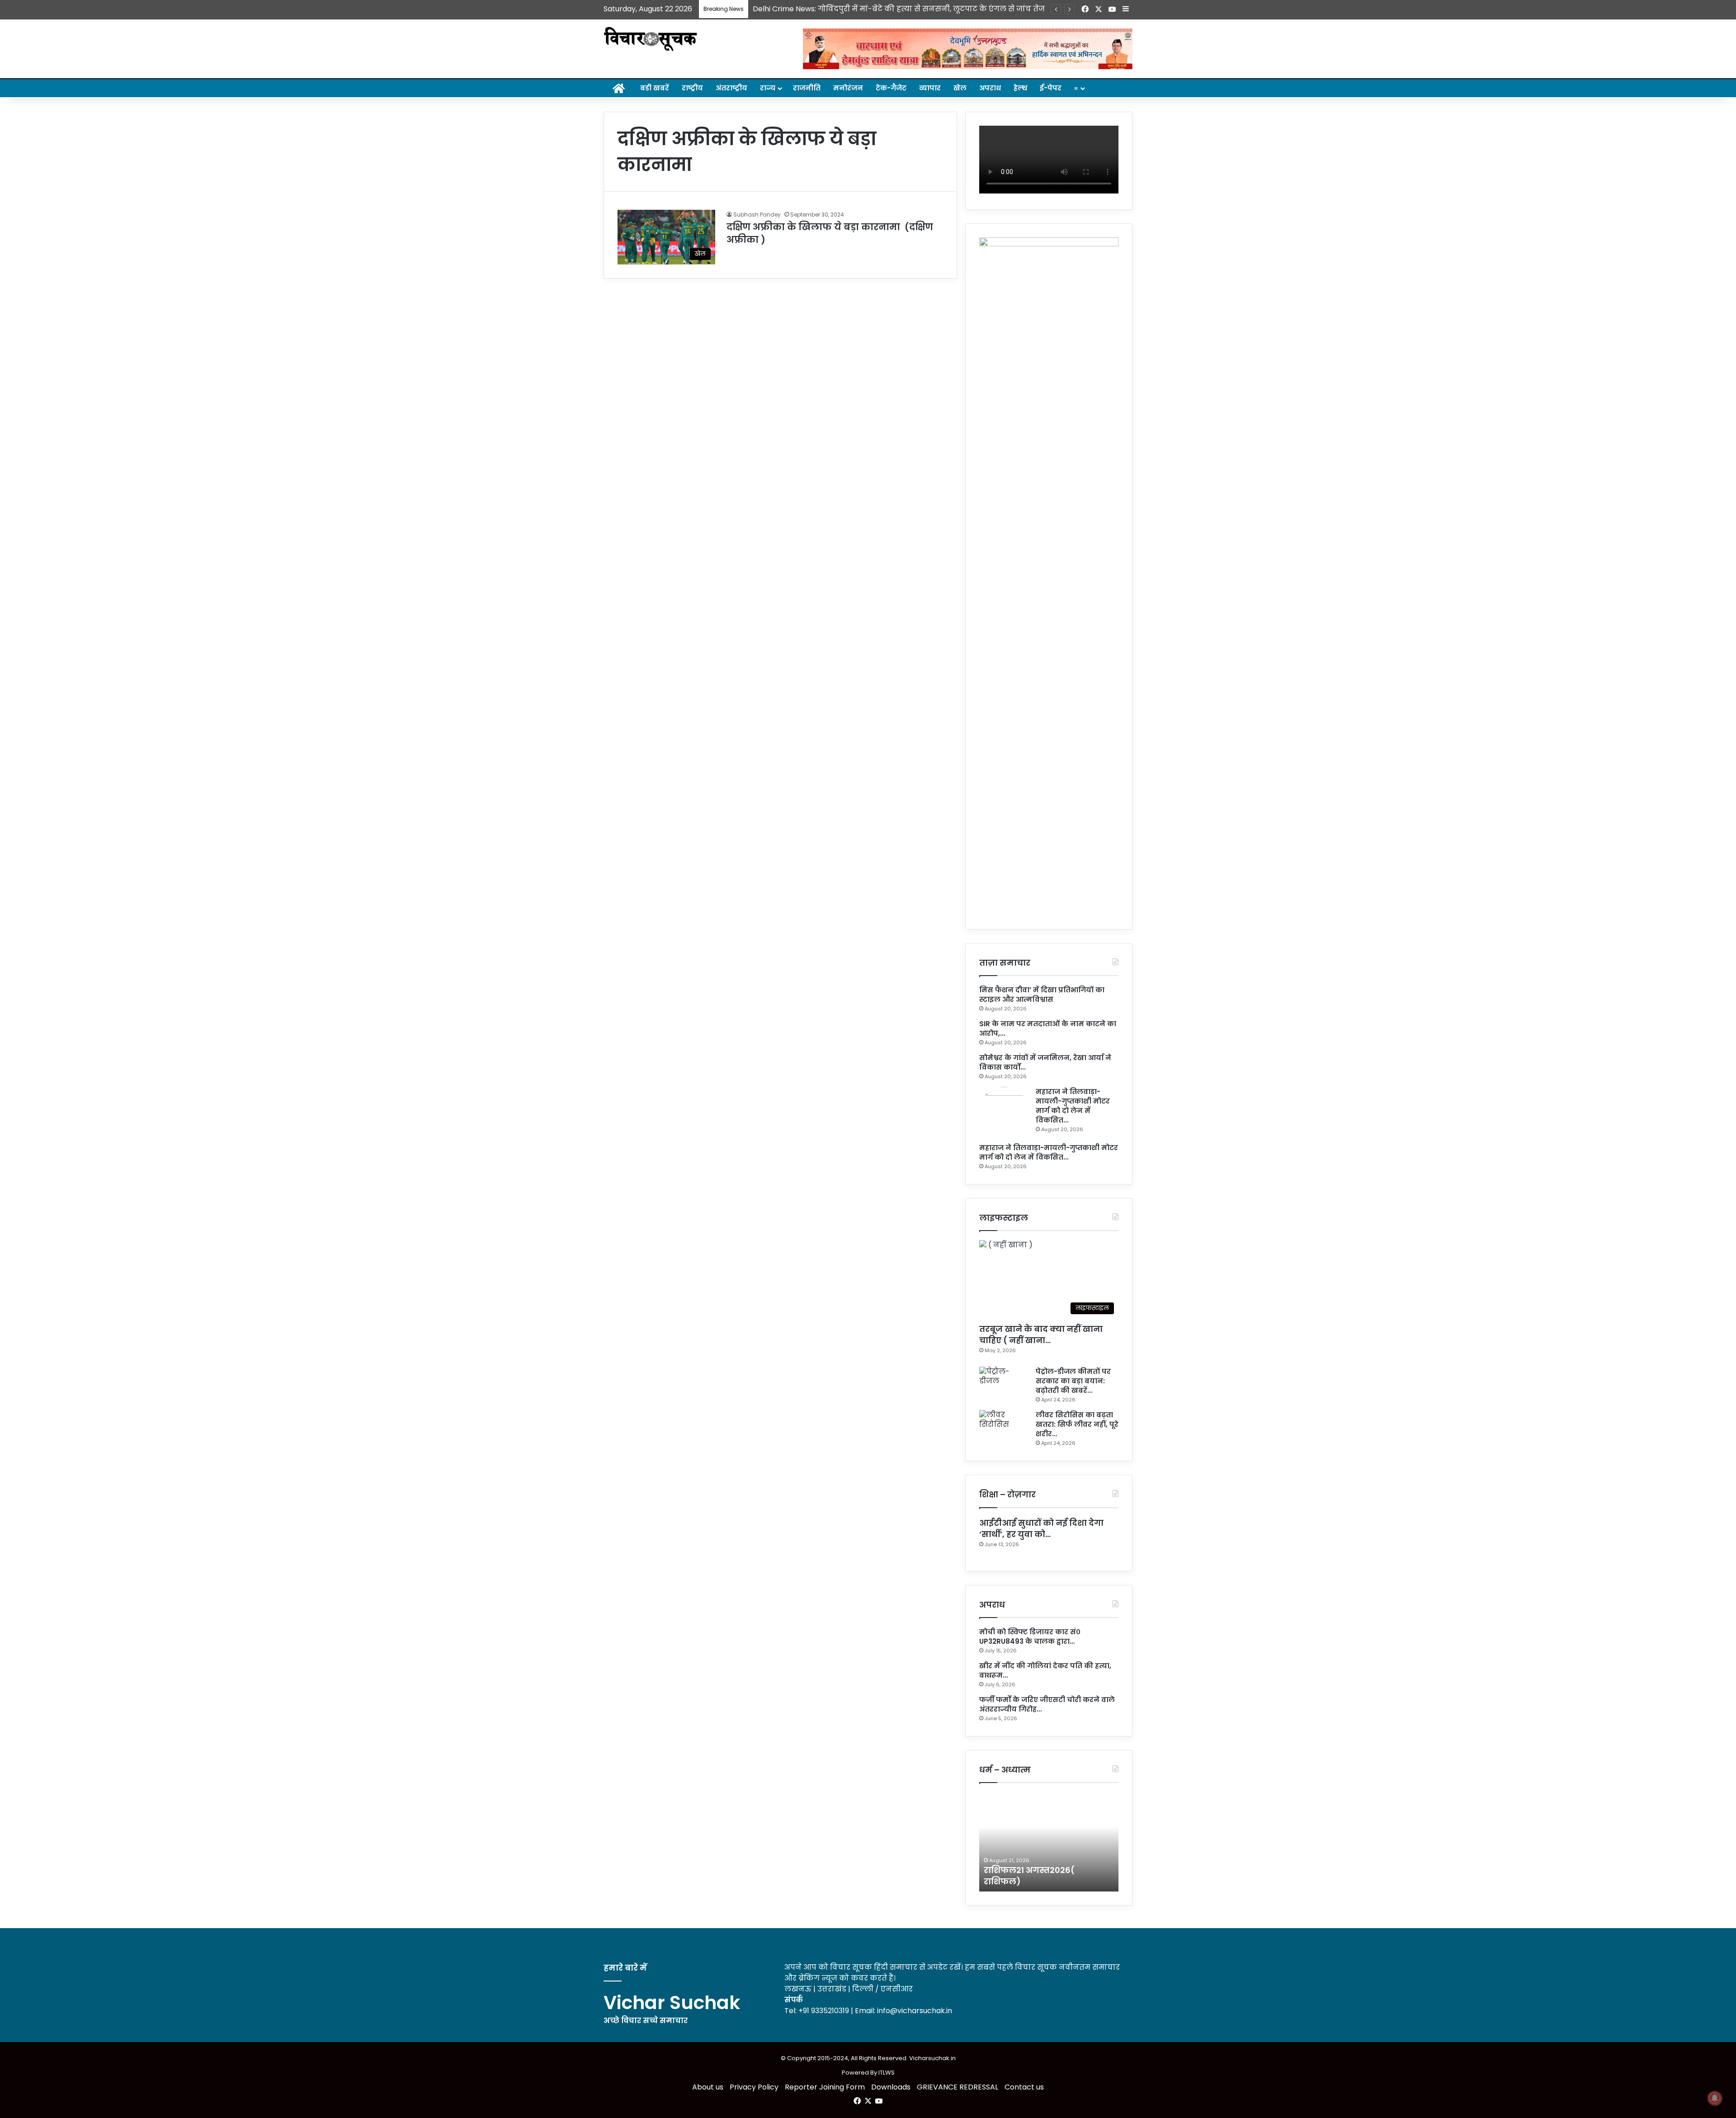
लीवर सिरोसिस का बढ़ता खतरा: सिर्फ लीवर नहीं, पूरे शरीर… (1077, 1424)
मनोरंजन (848, 88)
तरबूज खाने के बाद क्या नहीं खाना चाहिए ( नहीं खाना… (1041, 1335)
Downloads (891, 2087)
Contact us (1024, 2087)
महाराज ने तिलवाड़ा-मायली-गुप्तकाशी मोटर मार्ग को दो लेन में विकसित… (1073, 1106)
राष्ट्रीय (692, 88)
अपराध (990, 88)
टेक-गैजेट (891, 88)
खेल (960, 88)
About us (708, 2087)
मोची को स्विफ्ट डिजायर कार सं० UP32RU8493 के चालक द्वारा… (1030, 1637)
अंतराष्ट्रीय (731, 88)
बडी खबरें (655, 88)
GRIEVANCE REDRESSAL (958, 2087)
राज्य (768, 88)
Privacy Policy (754, 2087)
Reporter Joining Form (825, 2087)
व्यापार (930, 88)
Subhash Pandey (757, 215)
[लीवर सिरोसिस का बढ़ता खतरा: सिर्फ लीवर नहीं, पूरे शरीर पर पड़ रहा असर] (1004, 1427)
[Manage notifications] (1715, 2098)
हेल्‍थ (1020, 88)
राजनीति (807, 88)
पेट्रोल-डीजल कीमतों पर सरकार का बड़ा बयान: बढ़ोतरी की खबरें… (1073, 1381)
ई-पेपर (1051, 88)
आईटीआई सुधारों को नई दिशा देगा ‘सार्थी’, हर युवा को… (1041, 1528)
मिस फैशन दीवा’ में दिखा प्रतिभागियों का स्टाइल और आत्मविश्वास (1042, 995)
